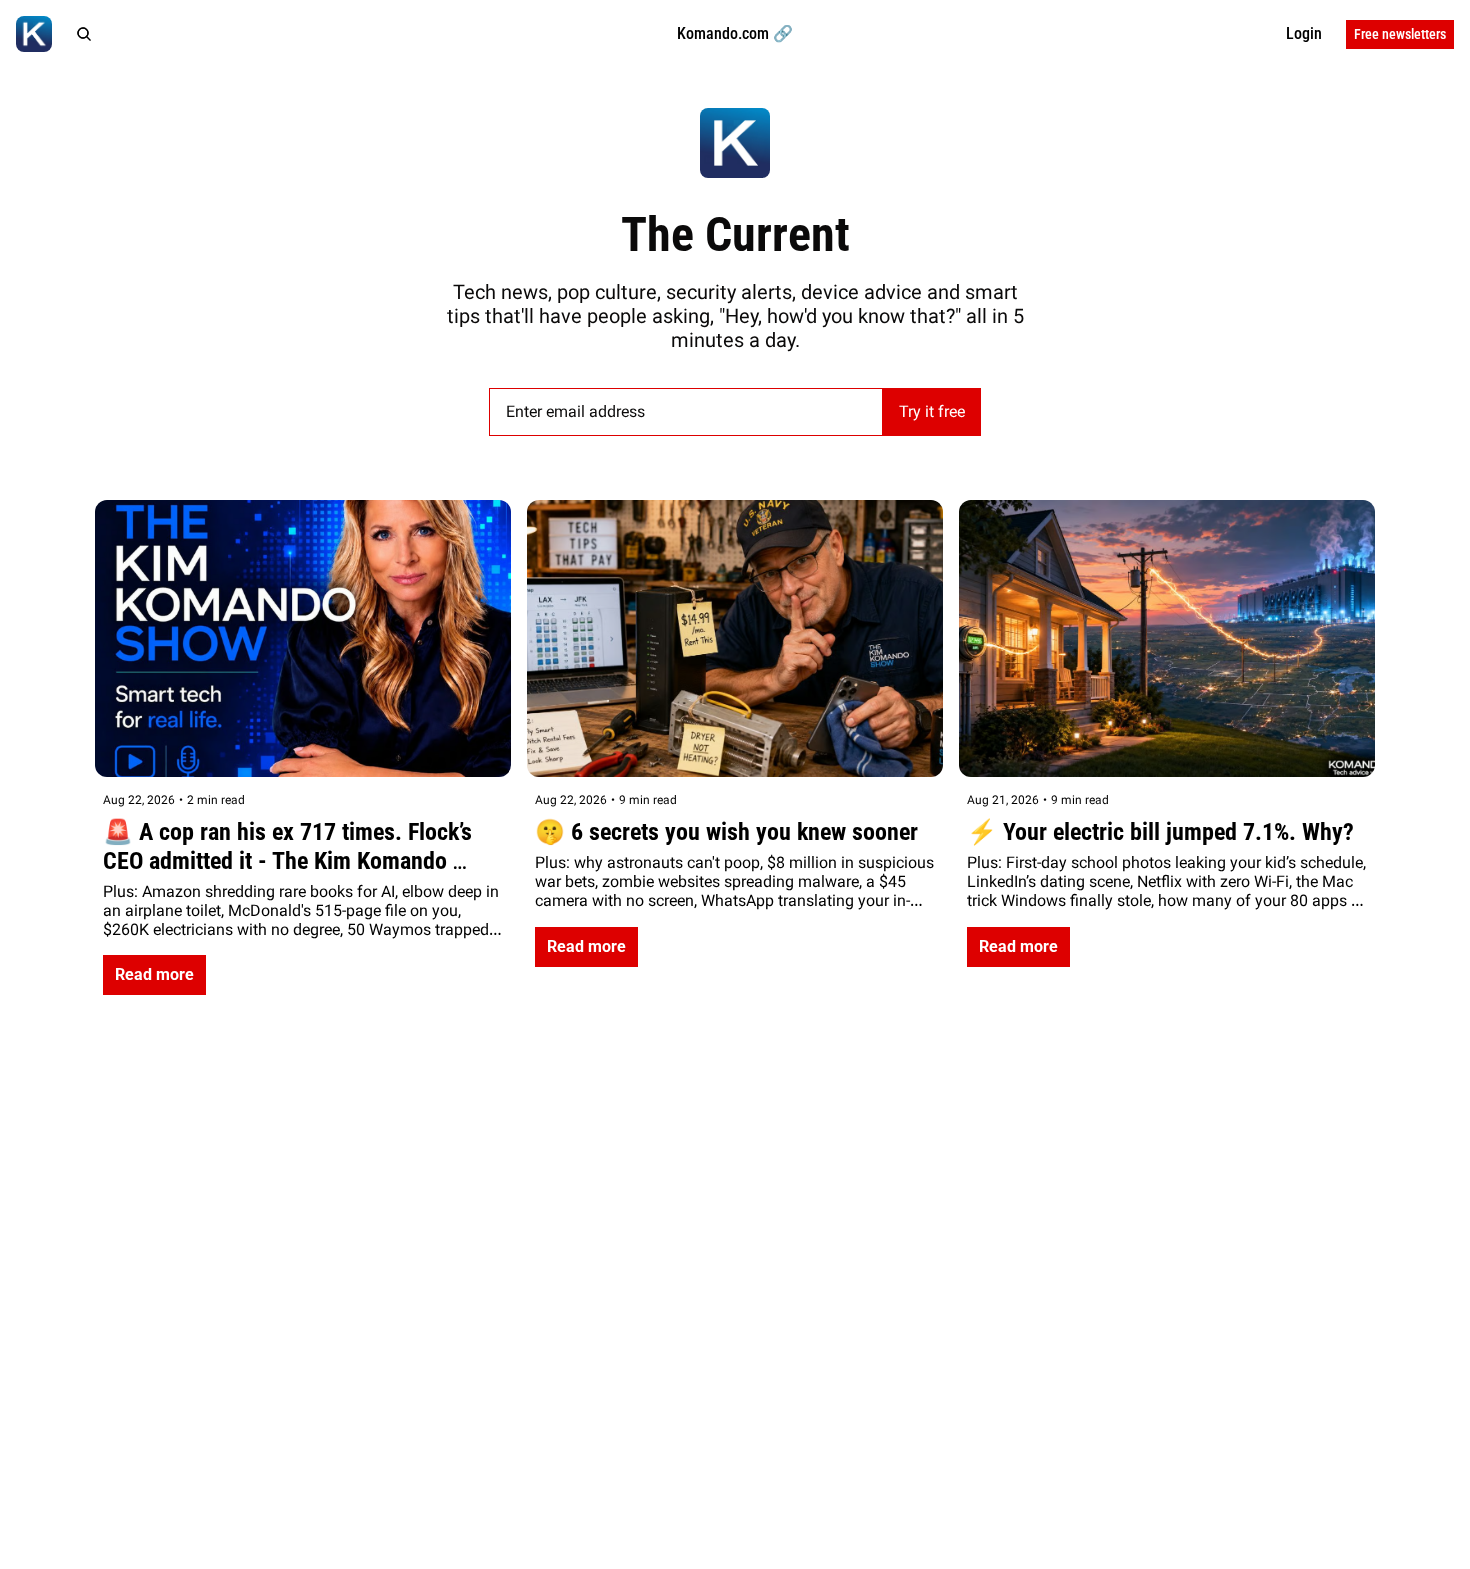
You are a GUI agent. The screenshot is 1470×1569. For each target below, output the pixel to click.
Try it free (932, 411)
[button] (154, 975)
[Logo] (34, 34)
